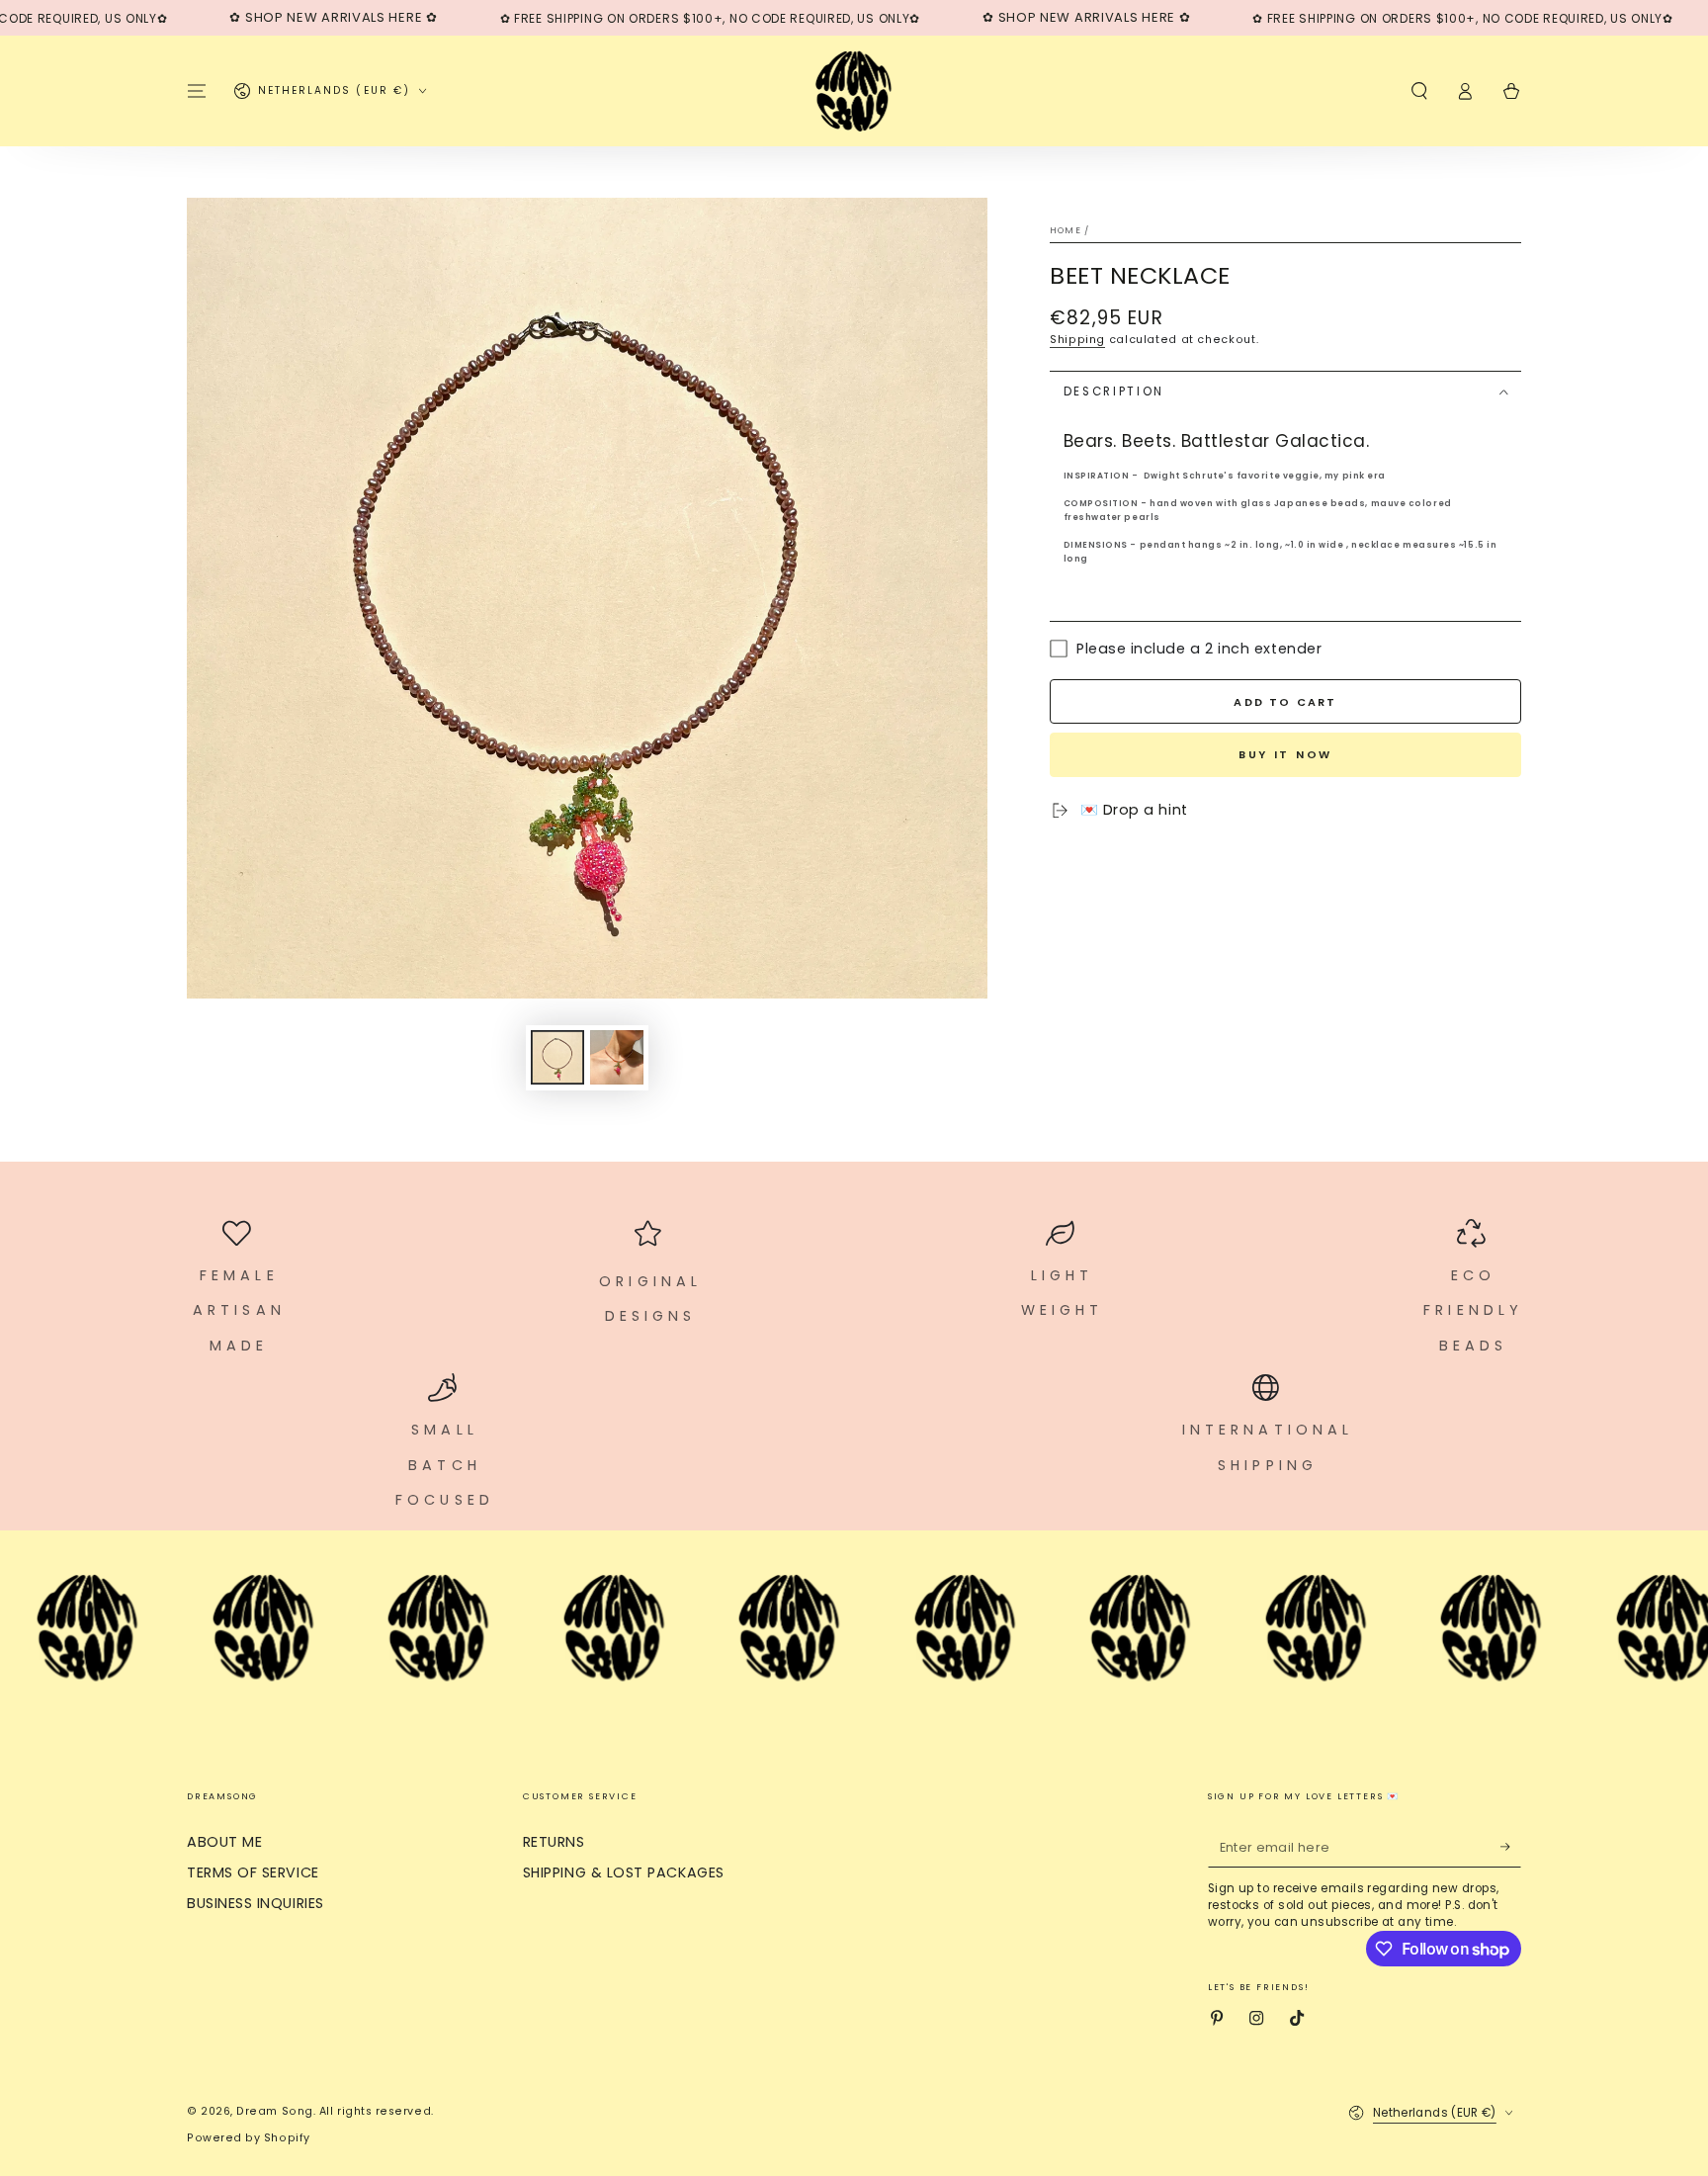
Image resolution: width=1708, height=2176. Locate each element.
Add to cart (1285, 702)
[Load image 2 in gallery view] (617, 1057)
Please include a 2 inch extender (1199, 649)
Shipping (1077, 340)
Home (1066, 230)
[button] (1419, 91)
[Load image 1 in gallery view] (557, 1057)
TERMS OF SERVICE (253, 1872)
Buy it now (1285, 754)
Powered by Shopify (249, 2138)
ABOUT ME (224, 1842)
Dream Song (274, 2111)
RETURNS (554, 1842)
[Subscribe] (1511, 1847)
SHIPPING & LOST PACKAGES (624, 1872)
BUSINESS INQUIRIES (256, 1903)
